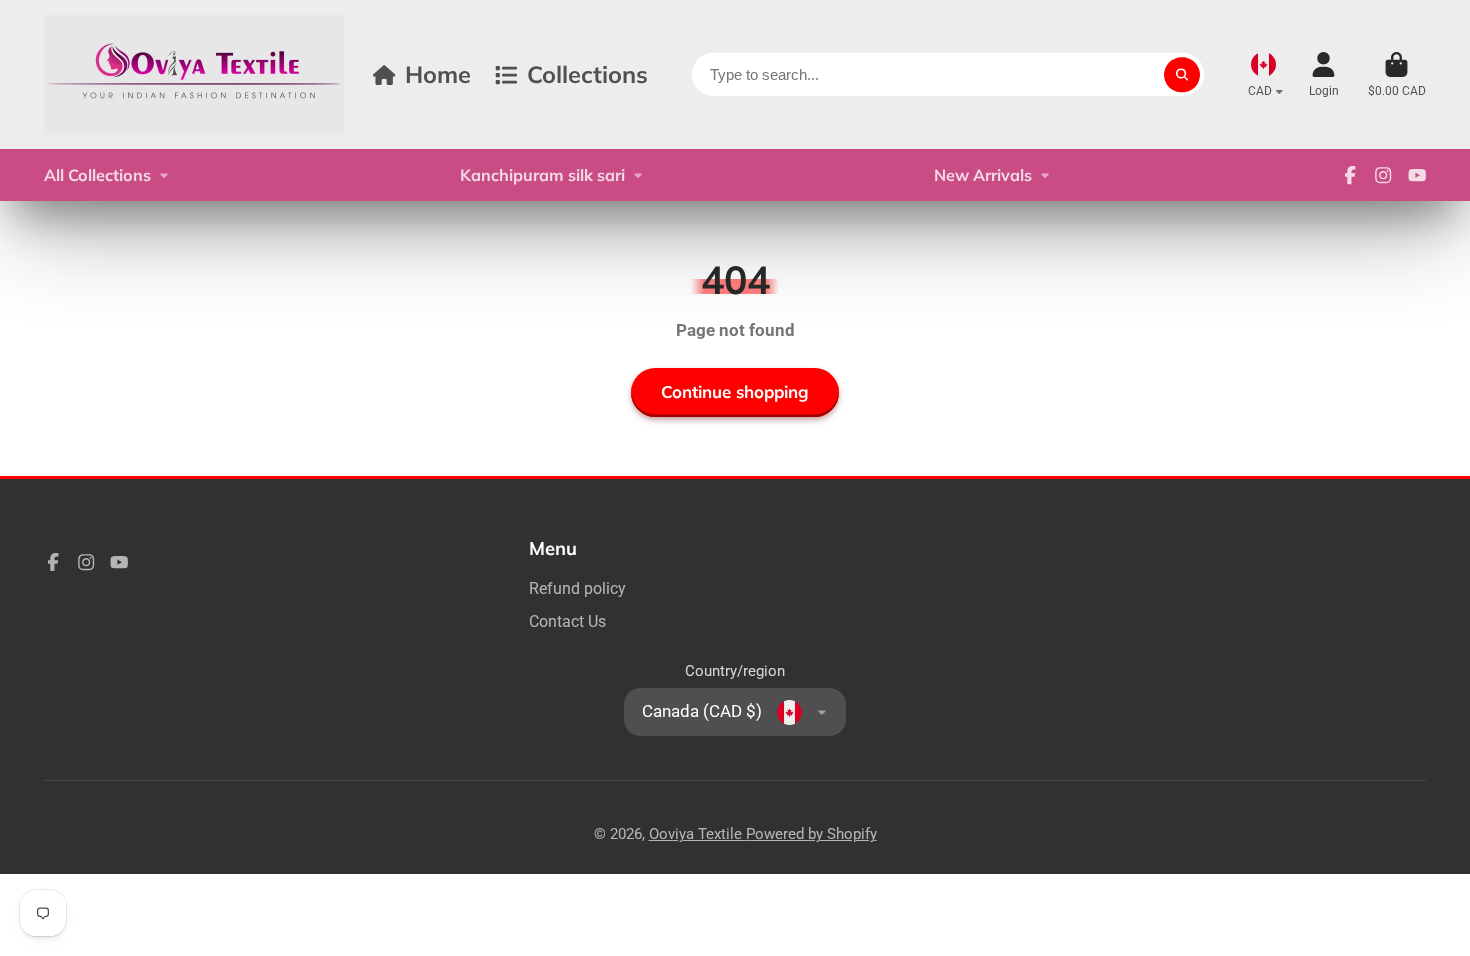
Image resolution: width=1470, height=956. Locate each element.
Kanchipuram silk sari (542, 175)
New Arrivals (983, 175)
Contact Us (567, 621)
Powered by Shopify (811, 834)
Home (438, 74)
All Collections (97, 175)
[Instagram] (1383, 175)
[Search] (1181, 74)
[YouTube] (1417, 175)
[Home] (194, 74)
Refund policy (577, 588)
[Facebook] (1350, 175)
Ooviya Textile (697, 834)
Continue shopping (735, 391)
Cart (1397, 75)
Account (1324, 75)
